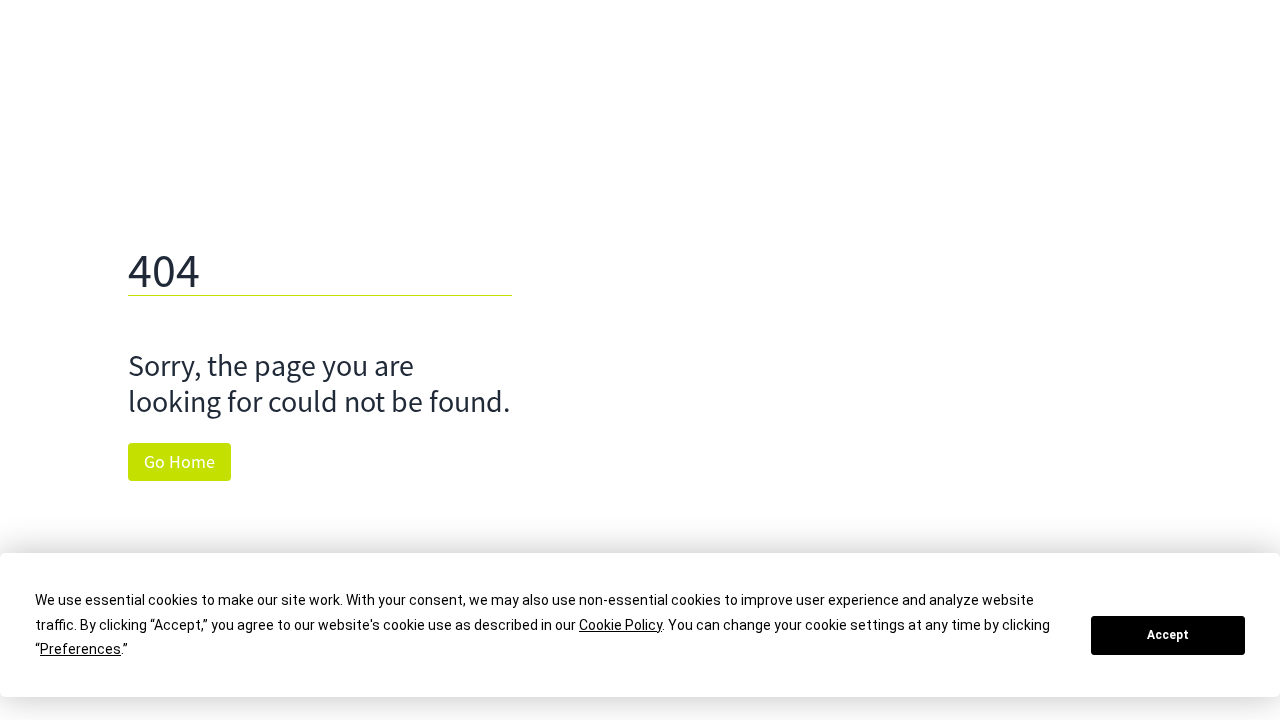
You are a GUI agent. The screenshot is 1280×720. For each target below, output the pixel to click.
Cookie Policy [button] (620, 625)
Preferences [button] (80, 649)
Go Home (179, 462)
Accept (1168, 635)
